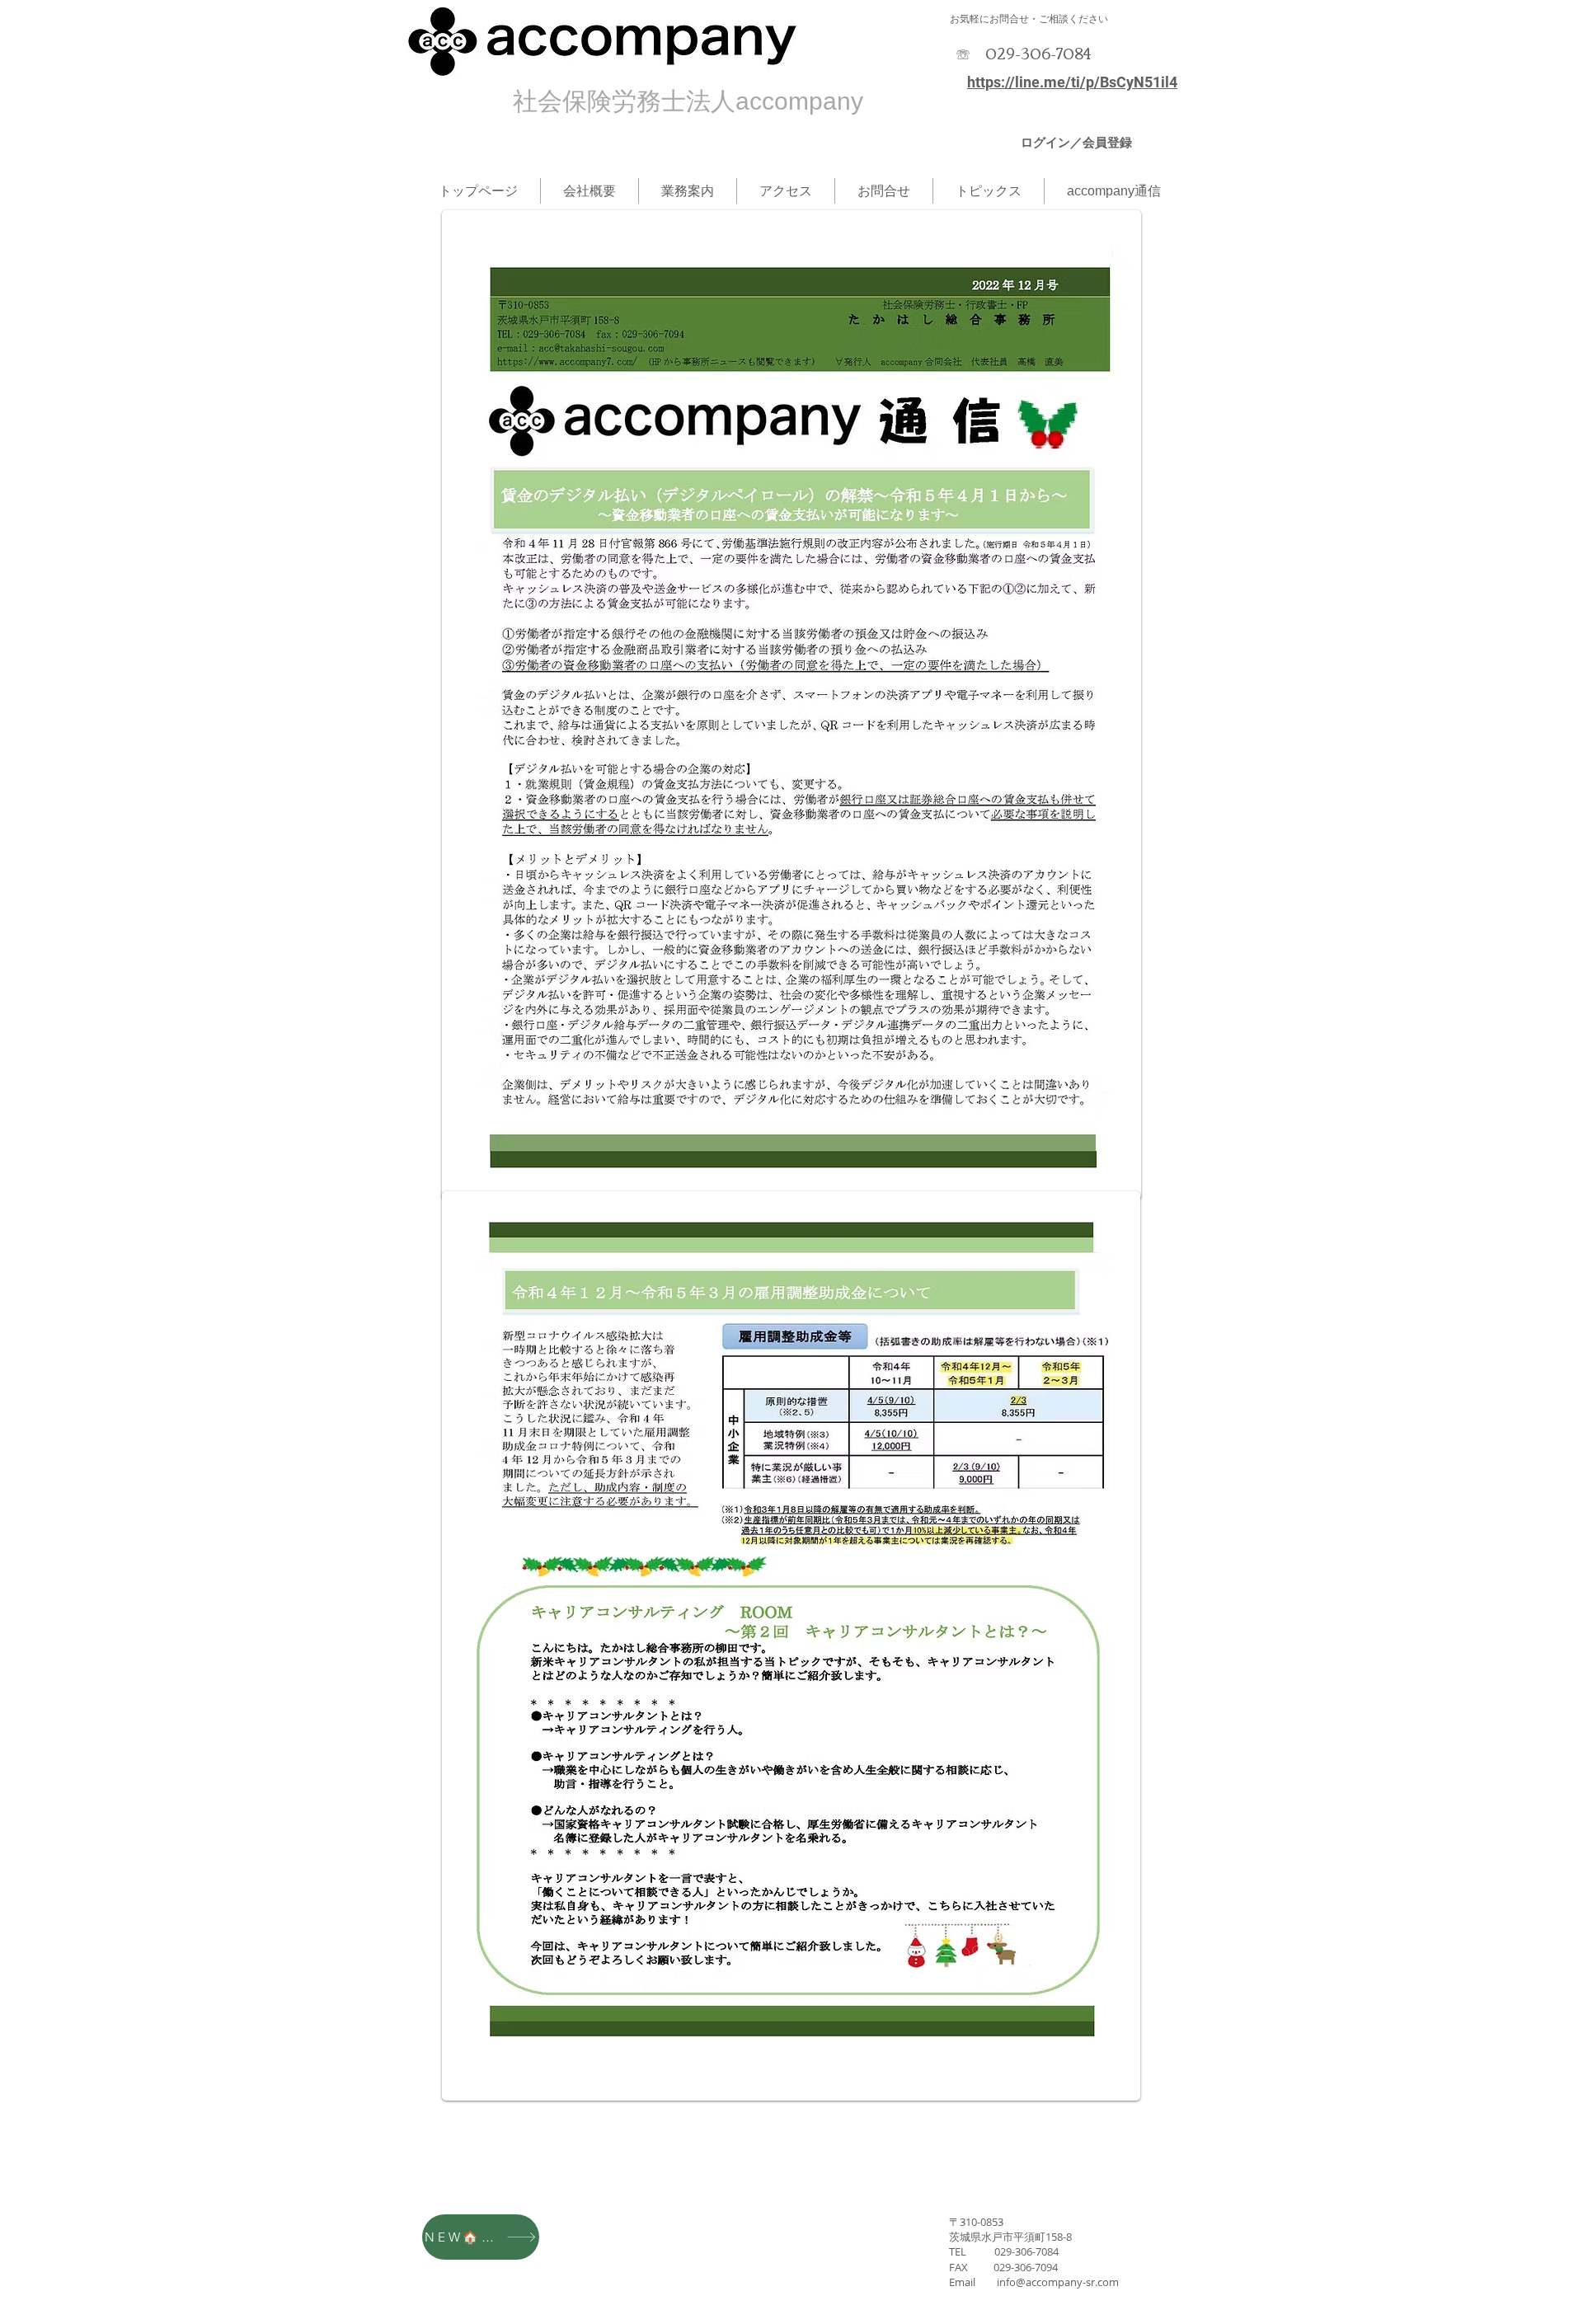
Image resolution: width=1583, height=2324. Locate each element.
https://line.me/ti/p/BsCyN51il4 (1072, 82)
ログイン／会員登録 (1076, 142)
